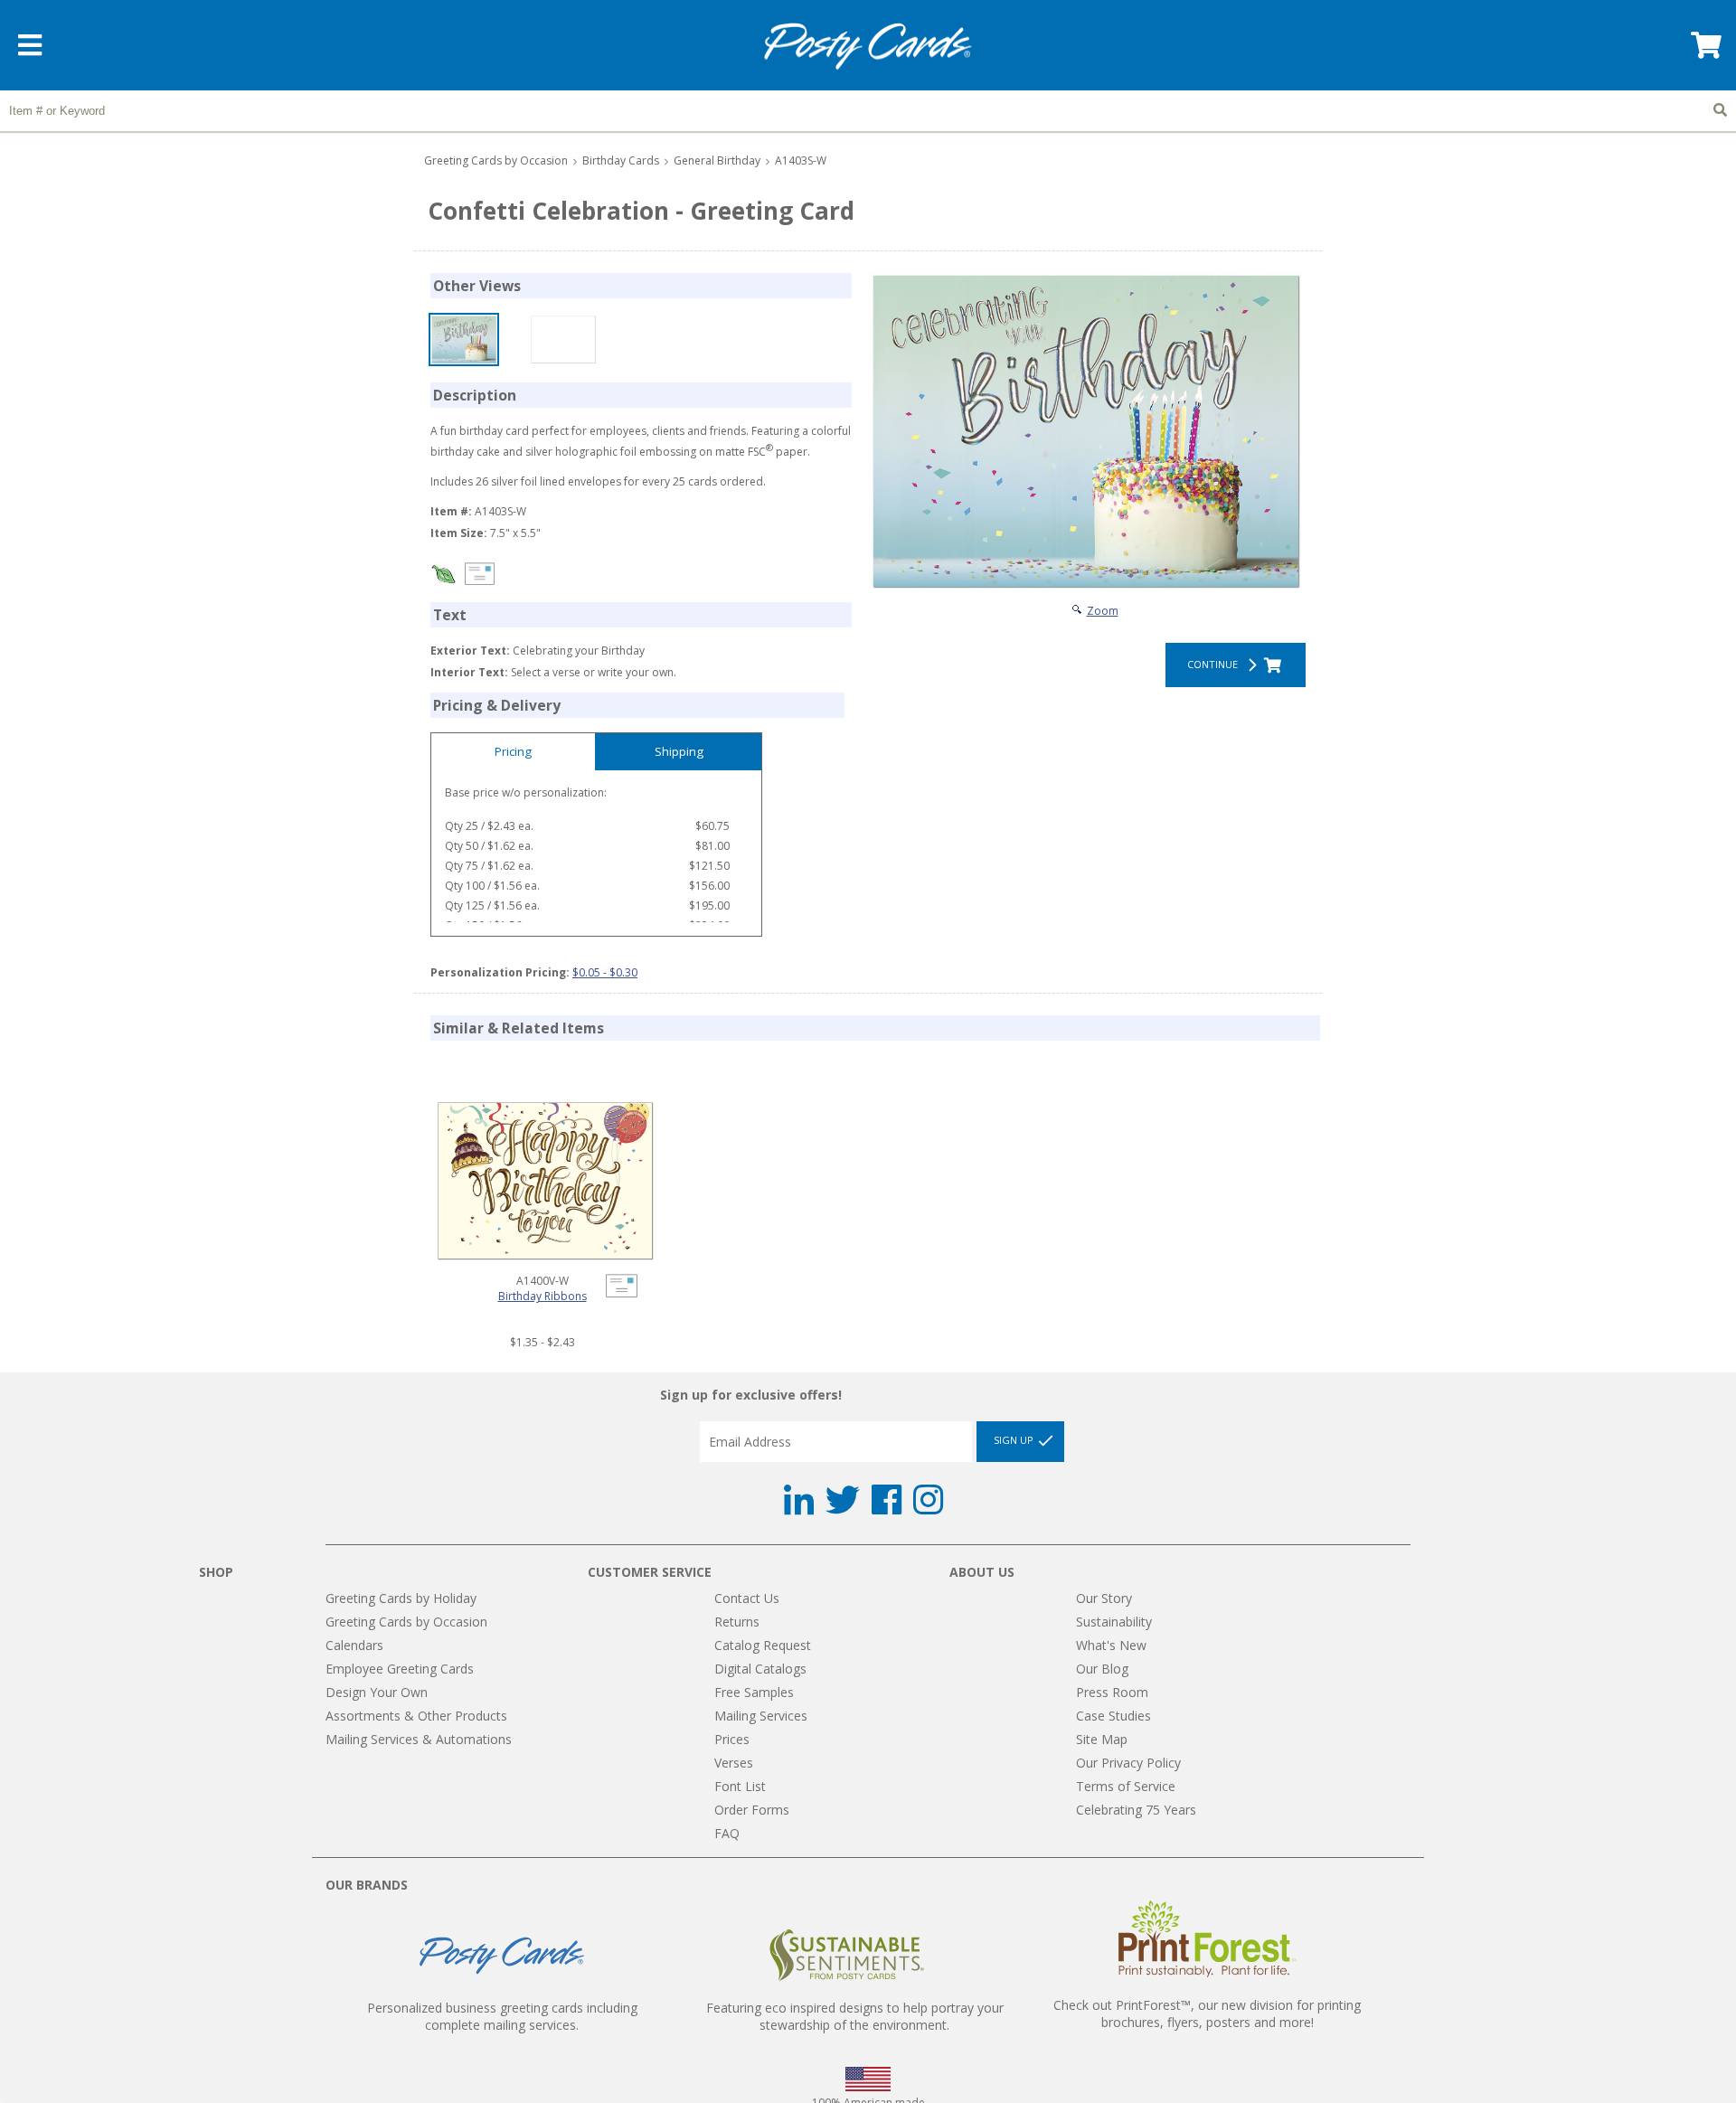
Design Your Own (377, 1692)
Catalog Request (763, 1645)
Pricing (513, 751)
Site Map (1102, 1739)
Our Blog (1102, 1669)
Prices (732, 1739)
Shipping (679, 751)
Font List (740, 1786)
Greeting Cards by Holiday (401, 1598)
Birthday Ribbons (542, 1296)
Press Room (1112, 1692)
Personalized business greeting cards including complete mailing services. (502, 2016)
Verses (734, 1763)
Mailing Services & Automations (419, 1739)
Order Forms (752, 1810)
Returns (737, 1622)
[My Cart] (1704, 51)
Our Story (1104, 1598)
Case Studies (1113, 1716)
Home (868, 47)
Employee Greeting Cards (400, 1669)
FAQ (727, 1833)
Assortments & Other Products (416, 1716)
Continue (1215, 664)
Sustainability (1114, 1622)
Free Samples (754, 1692)
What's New (1111, 1645)
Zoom (1103, 611)
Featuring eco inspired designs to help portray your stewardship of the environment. (855, 2016)
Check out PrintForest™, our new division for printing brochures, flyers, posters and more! (1207, 2013)
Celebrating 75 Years (1136, 1810)
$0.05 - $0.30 (605, 972)
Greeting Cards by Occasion (496, 160)
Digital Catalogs (760, 1669)
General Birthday (717, 160)
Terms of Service (1126, 1786)
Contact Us (747, 1598)
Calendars (354, 1645)
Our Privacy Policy (1128, 1763)
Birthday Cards (621, 160)
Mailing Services (761, 1716)
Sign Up (1015, 1441)
